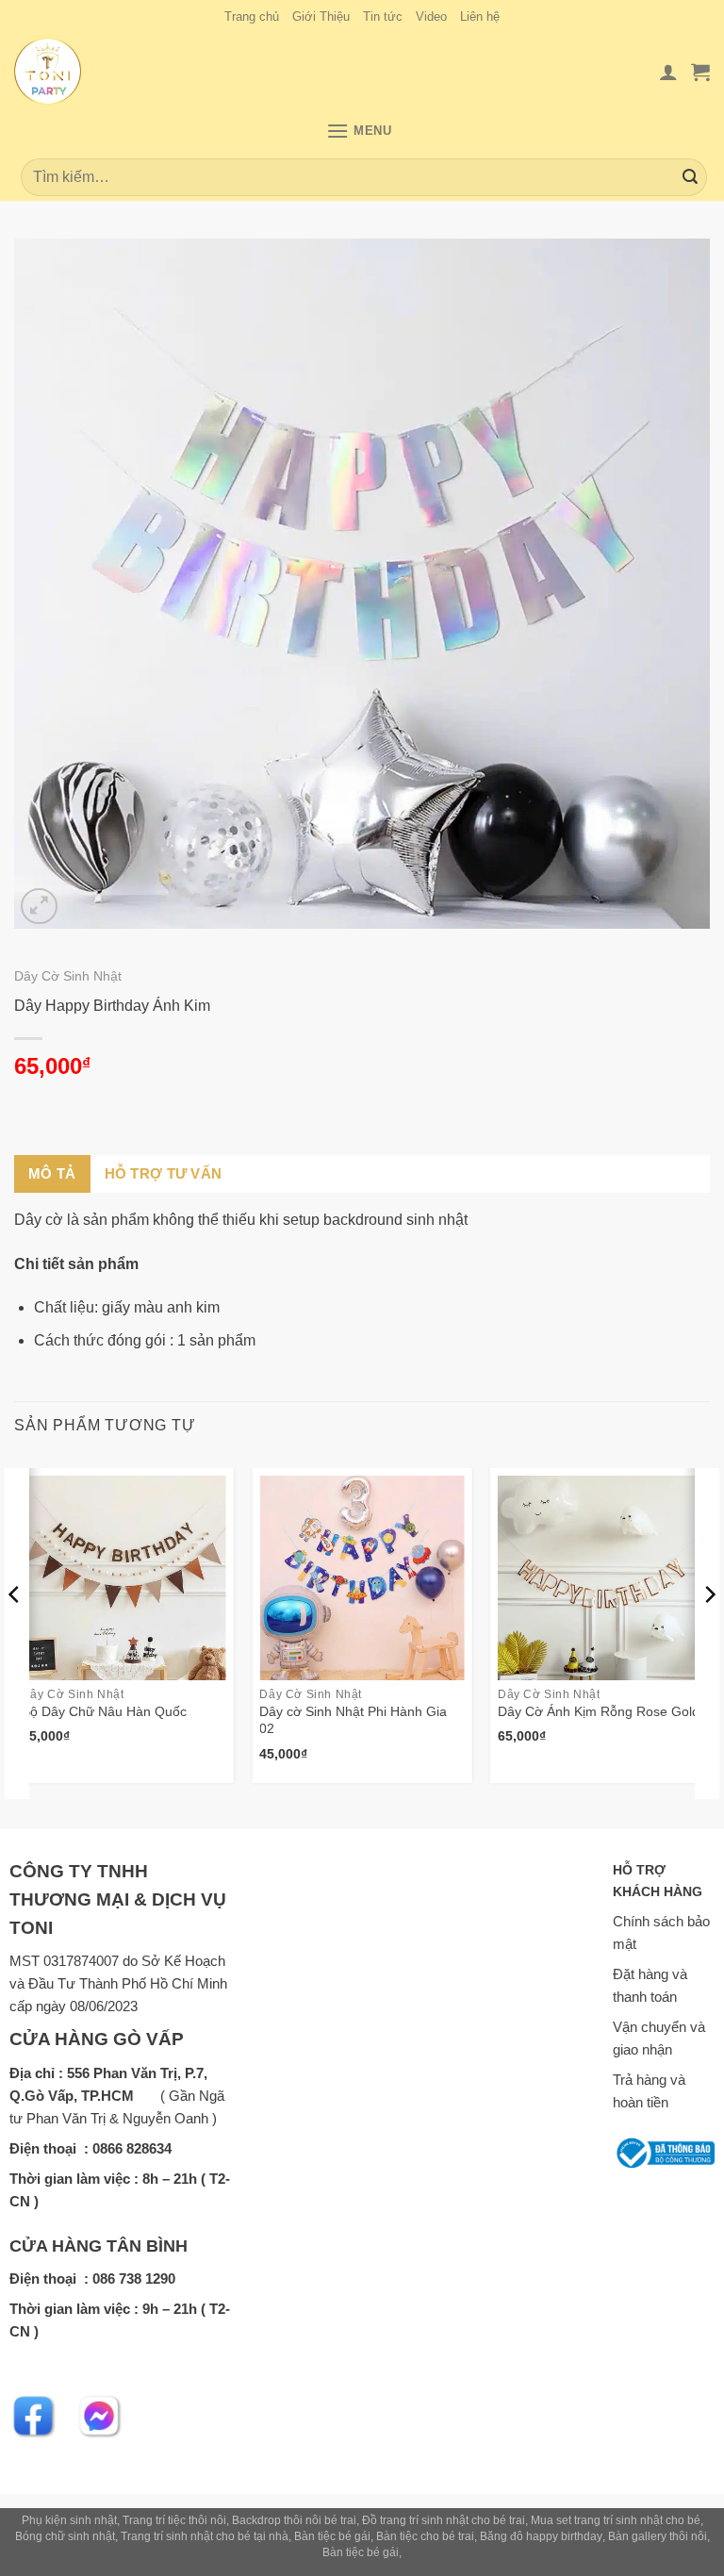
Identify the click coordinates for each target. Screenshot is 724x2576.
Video (431, 17)
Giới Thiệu (321, 17)
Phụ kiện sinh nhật (69, 2520)
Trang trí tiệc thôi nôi (174, 2520)
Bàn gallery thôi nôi (658, 2536)
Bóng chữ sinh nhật (65, 2536)
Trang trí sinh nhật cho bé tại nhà (205, 2536)
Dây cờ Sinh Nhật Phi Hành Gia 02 (353, 1720)
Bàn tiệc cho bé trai (425, 2536)
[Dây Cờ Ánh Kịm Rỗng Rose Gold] (600, 1578)
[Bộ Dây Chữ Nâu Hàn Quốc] (124, 1578)
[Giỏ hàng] (700, 72)
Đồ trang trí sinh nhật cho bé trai (444, 2520)
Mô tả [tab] (52, 1173)
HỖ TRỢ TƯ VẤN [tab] (164, 1173)
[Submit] (690, 177)
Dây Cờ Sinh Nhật (68, 976)
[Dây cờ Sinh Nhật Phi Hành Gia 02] (362, 1578)
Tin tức (383, 17)
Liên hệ (480, 17)
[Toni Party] (64, 71)
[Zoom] (39, 907)
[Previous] (15, 1633)
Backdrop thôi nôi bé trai (294, 2520)
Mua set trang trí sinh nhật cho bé (616, 2520)
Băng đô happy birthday (541, 2536)
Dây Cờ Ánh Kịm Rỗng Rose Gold (599, 1711)
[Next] (709, 1633)
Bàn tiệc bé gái (332, 2536)
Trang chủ (252, 17)
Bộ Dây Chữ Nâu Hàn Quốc (104, 1711)
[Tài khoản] (668, 72)
